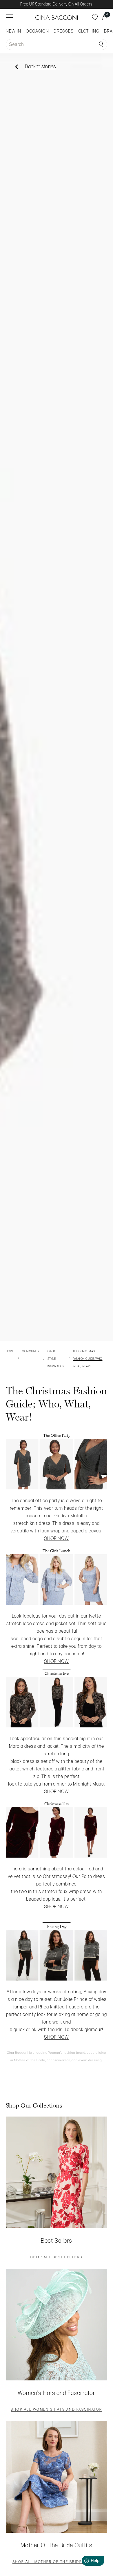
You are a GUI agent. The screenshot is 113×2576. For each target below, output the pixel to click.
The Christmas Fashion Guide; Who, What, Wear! (88, 1359)
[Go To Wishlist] (95, 17)
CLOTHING (89, 31)
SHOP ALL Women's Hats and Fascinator (57, 2410)
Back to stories (40, 67)
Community (31, 1351)
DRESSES (64, 31)
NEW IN (13, 31)
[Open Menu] (9, 17)
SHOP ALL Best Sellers (57, 2258)
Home (10, 1351)
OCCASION (37, 31)
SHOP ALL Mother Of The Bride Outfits (57, 2562)
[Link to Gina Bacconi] (57, 18)
